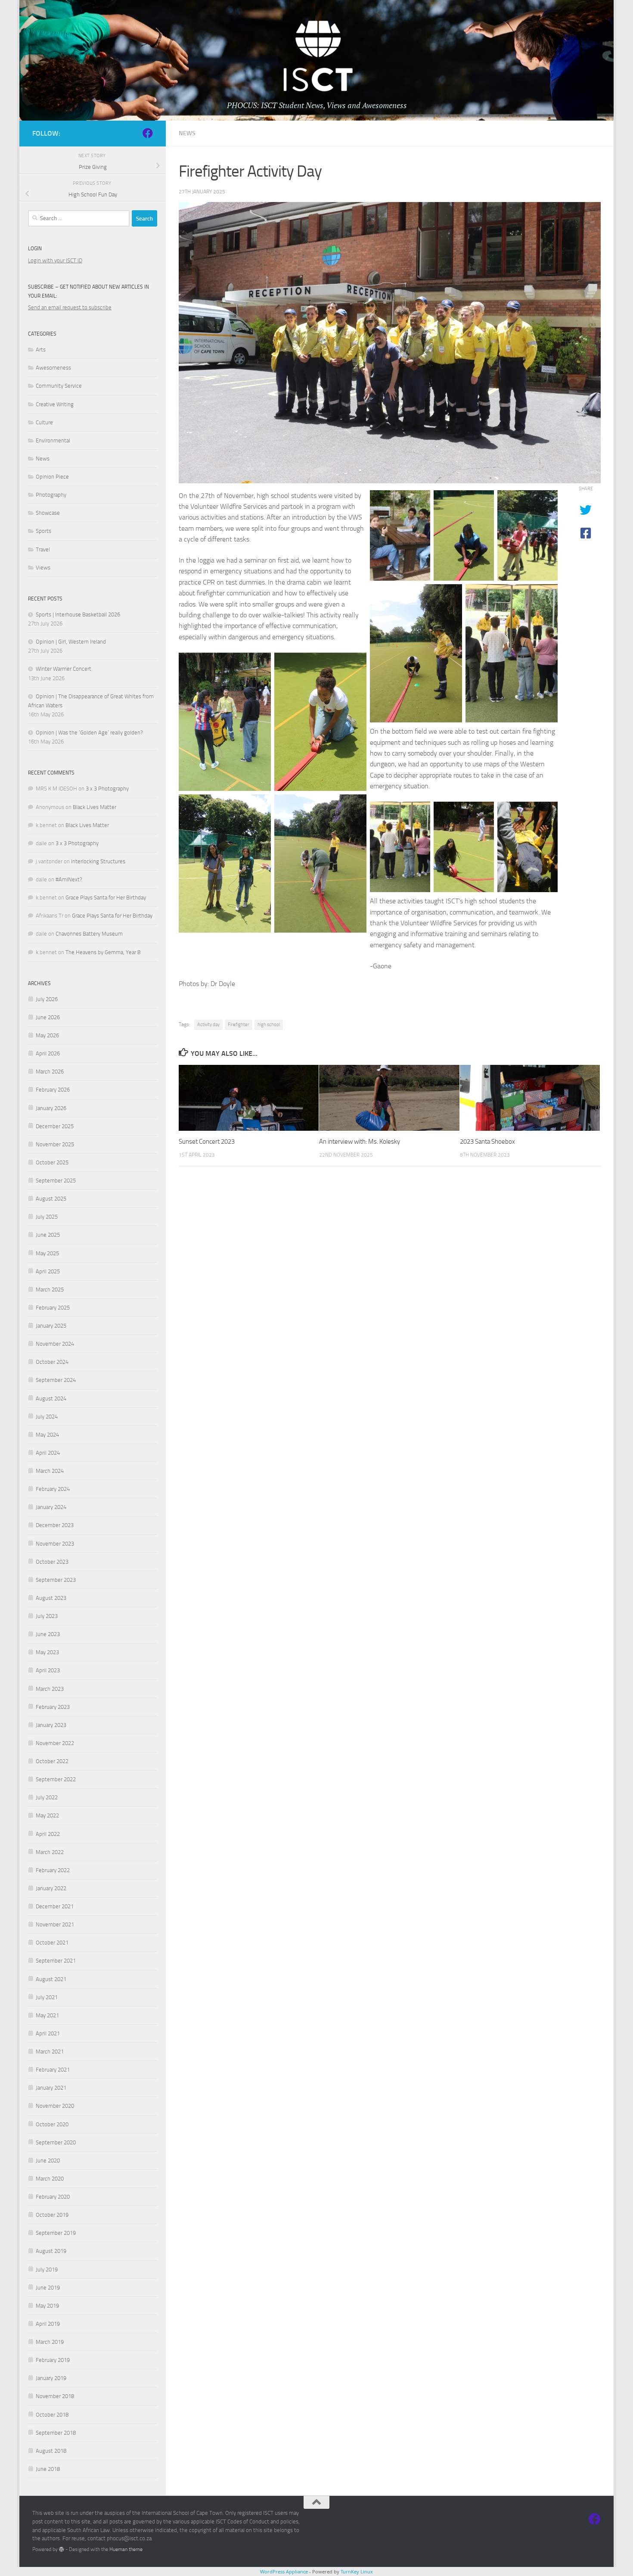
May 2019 (47, 2306)
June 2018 (48, 2469)
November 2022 (55, 1743)
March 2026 (50, 1072)
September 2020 (56, 2142)
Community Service (59, 386)
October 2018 (52, 2415)
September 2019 (56, 2233)
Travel (43, 549)
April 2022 (48, 1834)
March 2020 (50, 2179)
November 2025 (55, 1144)
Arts (41, 350)
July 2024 (47, 1417)
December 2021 (55, 1906)
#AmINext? (69, 879)
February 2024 (53, 1489)
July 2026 (47, 999)
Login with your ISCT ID (55, 260)
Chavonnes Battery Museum (89, 934)
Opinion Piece (52, 477)
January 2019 (51, 2378)
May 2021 (47, 2015)
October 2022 (52, 1761)
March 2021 (50, 2052)
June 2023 (48, 1634)
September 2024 (56, 1380)
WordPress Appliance (284, 2571)
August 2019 (51, 2251)
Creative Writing (55, 404)
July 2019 (47, 2270)
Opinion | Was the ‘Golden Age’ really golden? (89, 733)
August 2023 (51, 1598)
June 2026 (48, 1017)
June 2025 (48, 1235)
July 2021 (47, 1997)
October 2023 (52, 1562)
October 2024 (52, 1362)
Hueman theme (126, 2549)
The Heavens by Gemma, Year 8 (103, 952)
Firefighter (239, 1025)
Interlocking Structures (98, 861)
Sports (43, 531)
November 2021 (55, 1924)
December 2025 (55, 1126)
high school (269, 1025)
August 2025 (51, 1199)
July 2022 (47, 1797)
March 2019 (50, 2342)
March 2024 (50, 1471)
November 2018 (55, 2396)
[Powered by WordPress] (62, 2549)
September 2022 (56, 1779)
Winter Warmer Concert (64, 669)
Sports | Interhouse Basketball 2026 (78, 614)
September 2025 (56, 1181)
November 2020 (55, 2106)
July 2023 (47, 1616)
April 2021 (48, 2033)
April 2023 (48, 1670)
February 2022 (53, 1870)
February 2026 (53, 1090)
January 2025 (51, 1326)
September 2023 (56, 1580)
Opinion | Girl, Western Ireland (71, 642)
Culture (44, 422)
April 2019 (48, 2324)
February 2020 (53, 2197)
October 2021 (52, 1943)
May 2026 (47, 1035)
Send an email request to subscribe (70, 307)
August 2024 (51, 1398)
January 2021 (51, 2088)
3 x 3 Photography (107, 789)
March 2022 (50, 1852)
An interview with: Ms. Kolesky (360, 1142)
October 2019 (52, 2215)
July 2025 (47, 1217)
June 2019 (48, 2288)
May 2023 (47, 1652)
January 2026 (51, 1108)
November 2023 (55, 1544)
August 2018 (51, 2451)
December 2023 (55, 1525)
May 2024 (47, 1435)
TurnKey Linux (357, 2571)
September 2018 (56, 2433)
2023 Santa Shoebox (487, 1142)
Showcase (48, 513)
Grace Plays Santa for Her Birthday (106, 898)
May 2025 (47, 1253)
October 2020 (52, 2124)
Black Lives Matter (95, 807)
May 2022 (47, 1815)
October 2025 (52, 1162)
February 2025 (53, 1308)
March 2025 (50, 1290)
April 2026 (48, 1053)
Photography (51, 495)
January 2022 (51, 1888)
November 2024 (55, 1344)
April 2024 (48, 1453)
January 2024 (51, 1507)
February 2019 (53, 2360)
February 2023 (53, 1707)
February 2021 (53, 2070)
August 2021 (51, 1979)
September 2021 (56, 1961)
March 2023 (50, 1689)
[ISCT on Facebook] (148, 133)
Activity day (208, 1025)
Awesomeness (53, 368)
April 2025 (48, 1271)
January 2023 (51, 1725)
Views (43, 568)
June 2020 (48, 2161)
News (187, 133)
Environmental (53, 440)
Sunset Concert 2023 (207, 1142)
